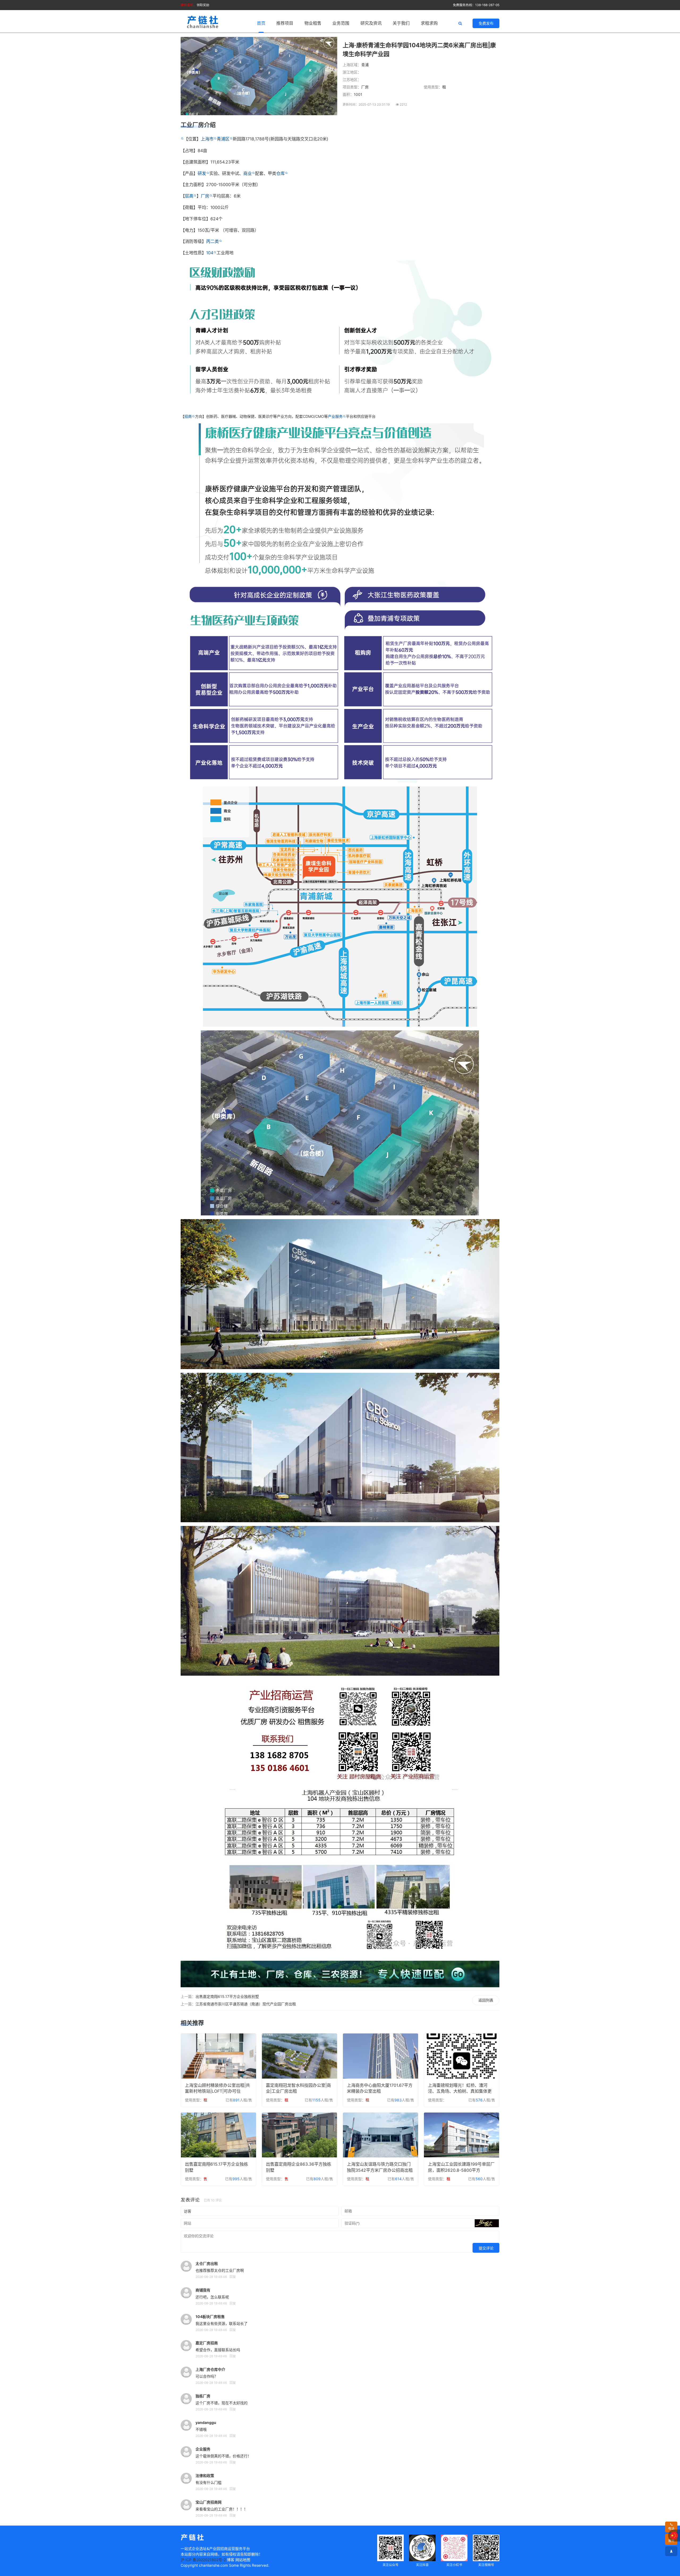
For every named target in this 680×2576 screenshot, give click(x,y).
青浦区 (223, 139)
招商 (188, 416)
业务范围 (341, 23)
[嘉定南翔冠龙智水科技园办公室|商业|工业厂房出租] (299, 2056)
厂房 (205, 196)
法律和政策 (205, 2476)
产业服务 (335, 416)
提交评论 (486, 2248)
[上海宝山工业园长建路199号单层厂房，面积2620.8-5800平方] (462, 2135)
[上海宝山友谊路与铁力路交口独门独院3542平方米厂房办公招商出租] (381, 2135)
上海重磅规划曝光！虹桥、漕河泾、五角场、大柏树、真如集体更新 (460, 2091)
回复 (233, 2277)
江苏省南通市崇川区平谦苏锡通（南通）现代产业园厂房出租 (246, 2004)
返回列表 (486, 2000)
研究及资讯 (371, 23)
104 (210, 253)
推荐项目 (285, 23)
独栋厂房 (203, 2396)
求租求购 (429, 23)
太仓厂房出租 (207, 2263)
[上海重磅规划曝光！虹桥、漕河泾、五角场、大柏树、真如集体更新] (462, 2056)
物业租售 (313, 23)
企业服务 (203, 2449)
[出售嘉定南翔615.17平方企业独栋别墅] (218, 2135)
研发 (202, 173)
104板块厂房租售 (210, 2317)
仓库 (280, 173)
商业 (248, 173)
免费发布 (486, 23)
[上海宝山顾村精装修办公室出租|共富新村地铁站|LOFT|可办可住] (218, 2056)
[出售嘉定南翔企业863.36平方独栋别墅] (299, 2135)
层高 (189, 196)
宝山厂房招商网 (209, 2502)
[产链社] (203, 22)
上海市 (207, 139)
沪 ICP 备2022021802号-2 (204, 2560)
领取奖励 (195, 5)
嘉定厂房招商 (207, 2343)
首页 (261, 23)
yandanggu (206, 2422)
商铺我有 (203, 2290)
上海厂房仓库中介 (210, 2369)
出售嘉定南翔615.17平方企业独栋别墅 (227, 1996)
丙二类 (212, 241)
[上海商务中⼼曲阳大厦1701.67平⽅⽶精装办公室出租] (381, 2056)
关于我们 (401, 23)
